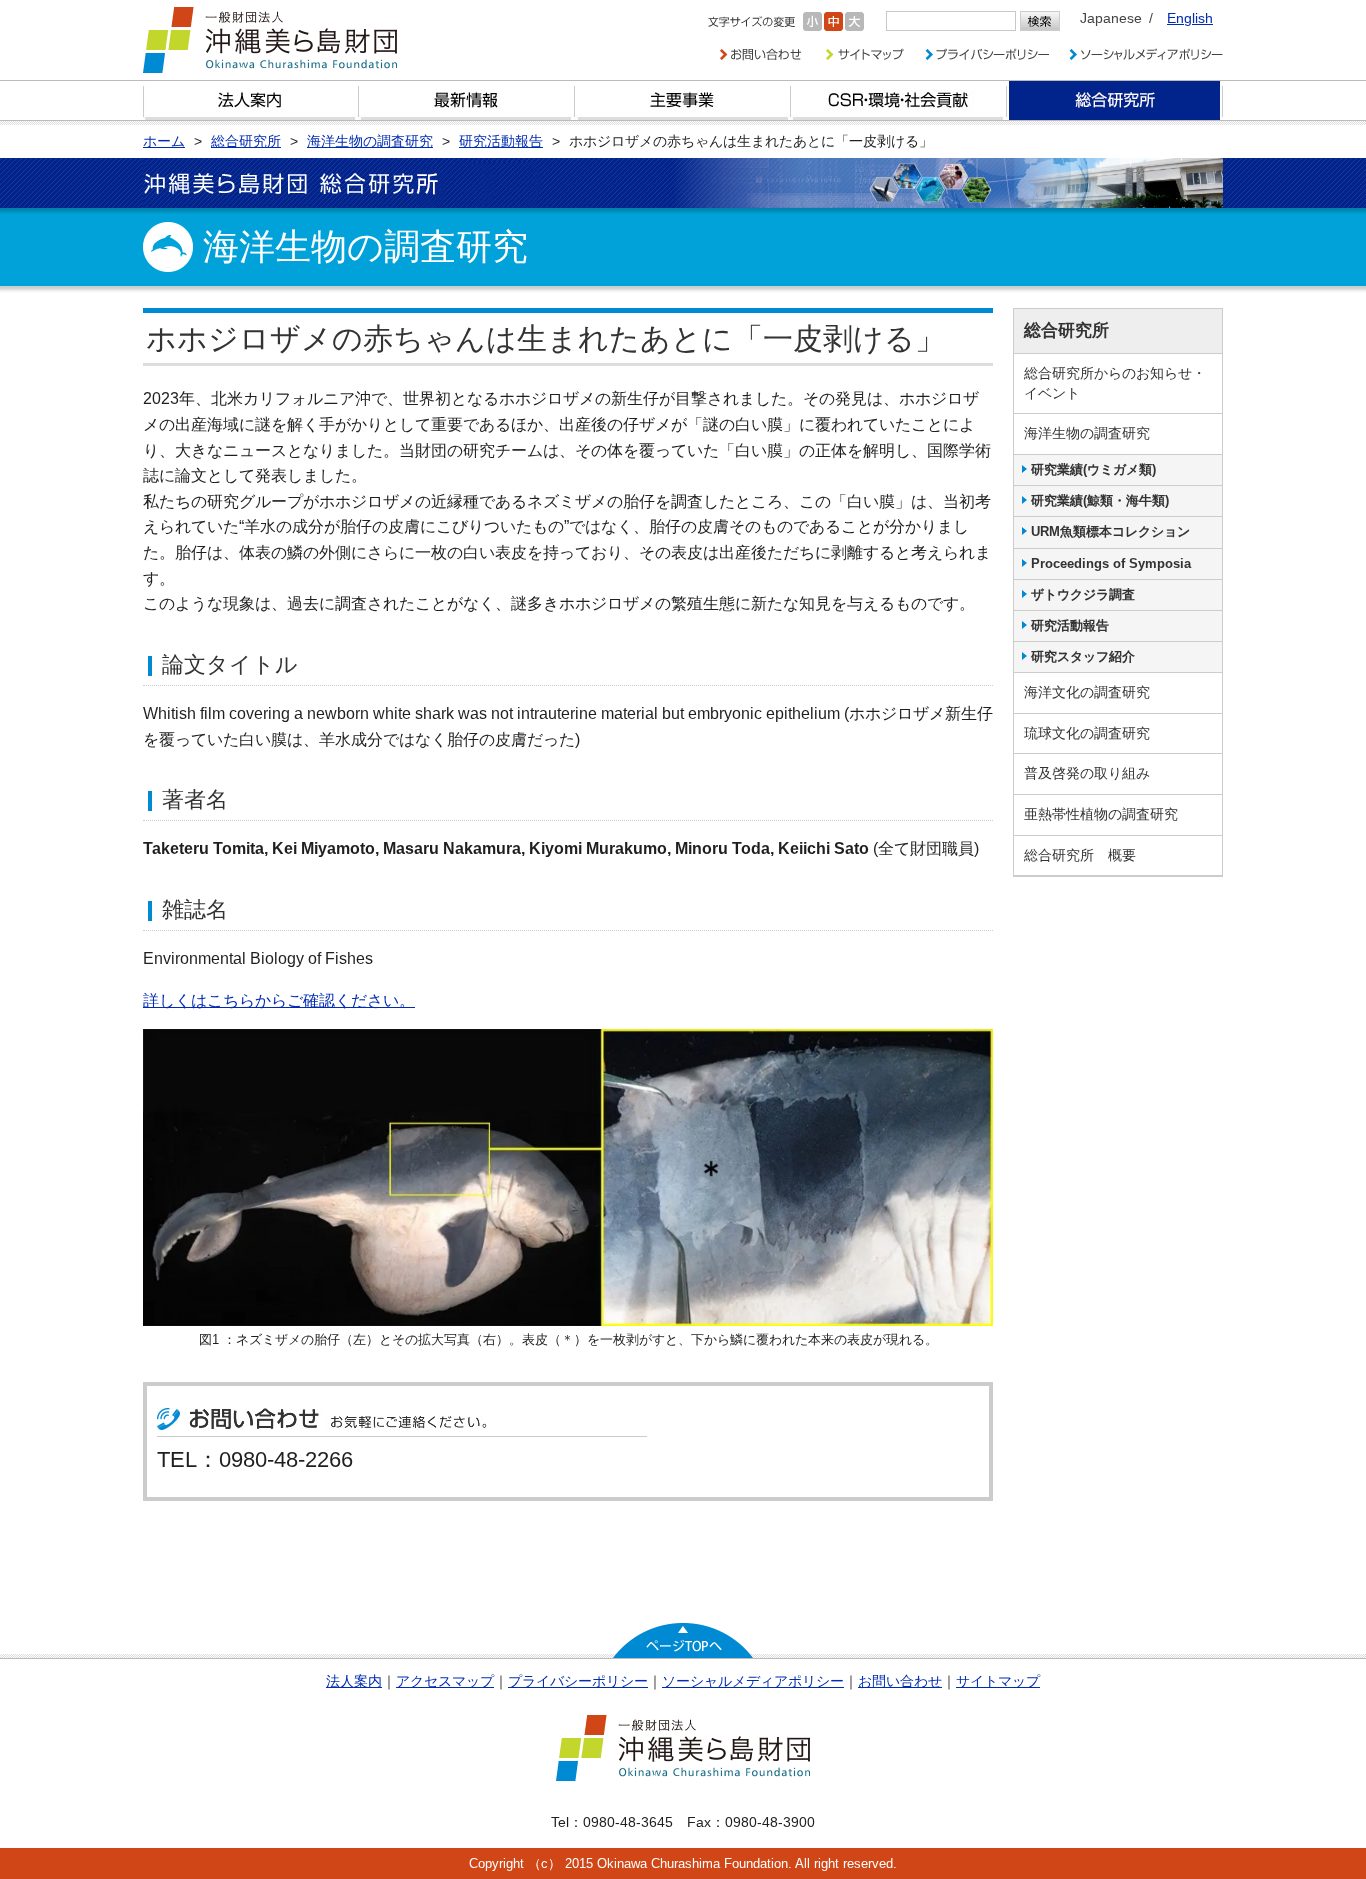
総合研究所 (1115, 100)
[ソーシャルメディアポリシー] (1146, 54)
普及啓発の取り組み (1087, 773)
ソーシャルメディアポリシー (753, 1681)
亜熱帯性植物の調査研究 (1101, 814)
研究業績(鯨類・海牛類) (1100, 500)
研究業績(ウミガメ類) (1093, 469)
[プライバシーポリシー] (986, 54)
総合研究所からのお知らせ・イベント (1115, 383)
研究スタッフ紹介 (1083, 656)
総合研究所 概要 (1080, 855)
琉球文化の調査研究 (1087, 733)
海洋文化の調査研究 (1087, 692)
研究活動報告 (1070, 625)
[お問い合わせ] (760, 54)
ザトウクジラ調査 (1083, 594)
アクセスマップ (445, 1681)
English (1190, 18)
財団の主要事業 (683, 100)
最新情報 (467, 100)
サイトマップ (998, 1681)
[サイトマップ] (863, 54)
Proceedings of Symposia (1111, 563)
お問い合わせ (900, 1681)
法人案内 (354, 1681)
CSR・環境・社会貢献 (899, 100)
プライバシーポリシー (578, 1681)
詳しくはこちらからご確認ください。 (279, 1000)
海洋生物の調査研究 (1087, 433)
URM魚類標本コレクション (1110, 531)
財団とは (251, 100)
